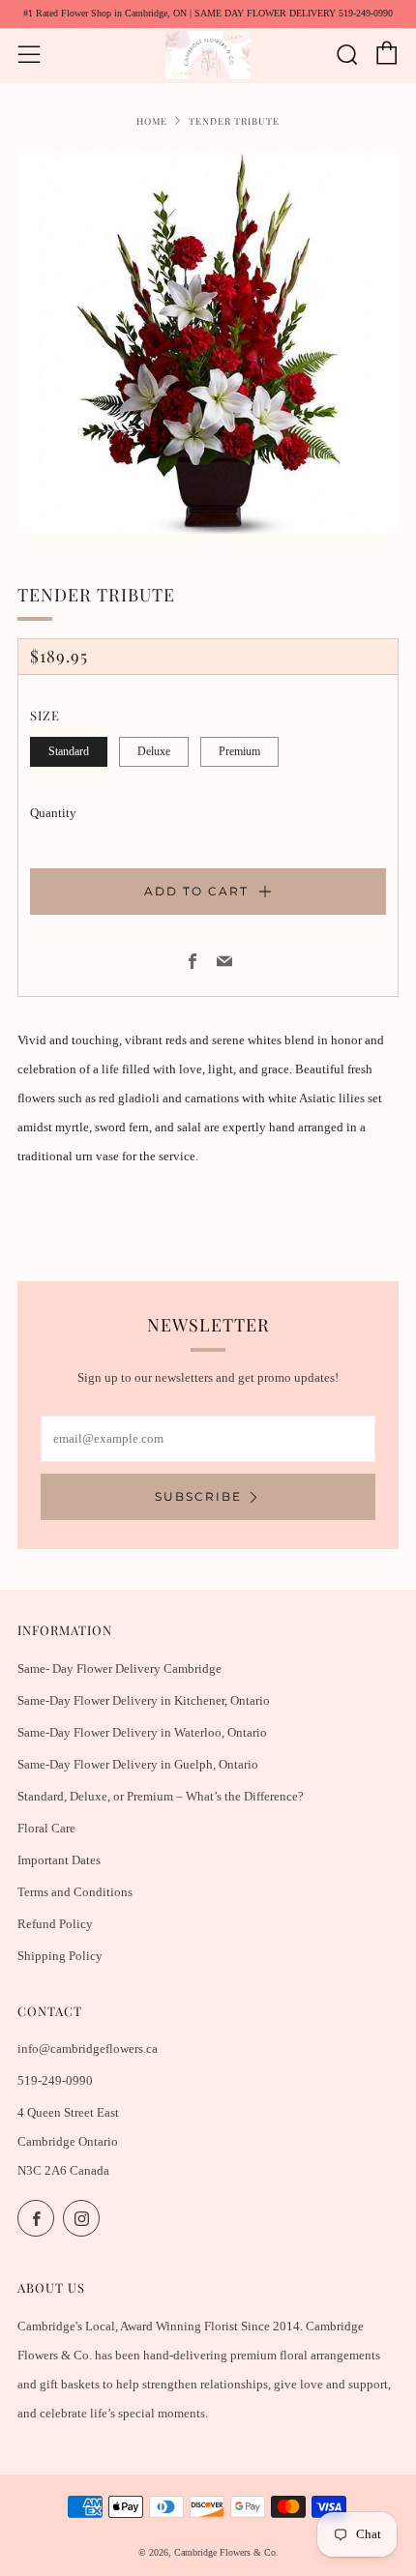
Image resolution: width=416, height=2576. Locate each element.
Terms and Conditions (75, 1892)
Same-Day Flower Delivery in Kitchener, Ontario (144, 1700)
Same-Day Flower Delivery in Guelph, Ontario (138, 1764)
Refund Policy (55, 1924)
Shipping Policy (60, 1956)
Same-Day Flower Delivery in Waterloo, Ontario (142, 1732)
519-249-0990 (55, 2080)
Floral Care (46, 1828)
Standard (69, 752)
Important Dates (59, 1860)
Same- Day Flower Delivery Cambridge (119, 1669)
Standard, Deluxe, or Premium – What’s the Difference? (161, 1796)
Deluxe (154, 752)
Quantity (53, 813)
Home (152, 120)
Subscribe (198, 1496)
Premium (239, 752)
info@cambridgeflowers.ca (88, 2049)
